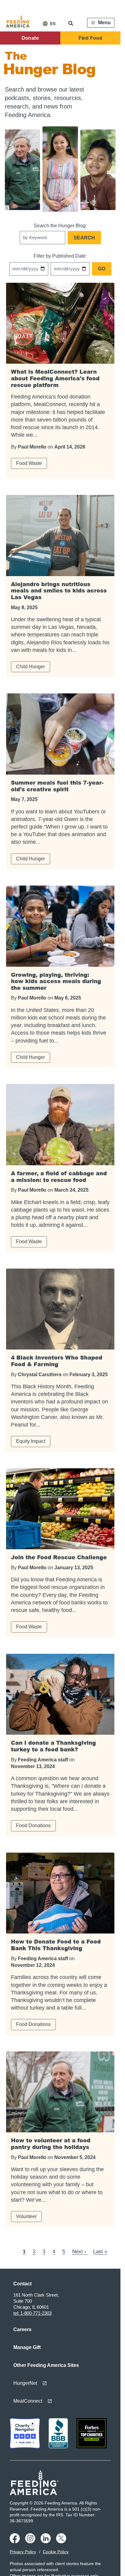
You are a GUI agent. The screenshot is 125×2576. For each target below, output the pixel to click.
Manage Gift (27, 2347)
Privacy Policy (23, 2552)
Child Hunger (30, 667)
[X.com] (62, 2542)
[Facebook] (16, 2542)
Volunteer (26, 2216)
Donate (30, 38)
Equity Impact (31, 1441)
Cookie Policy (56, 2552)
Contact (22, 2284)
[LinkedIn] (47, 2542)
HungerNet (25, 2383)
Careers (22, 2329)
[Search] (71, 23)
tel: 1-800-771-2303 (32, 2313)
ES (53, 24)
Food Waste (29, 463)
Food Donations (33, 1825)
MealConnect (28, 2401)
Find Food (90, 38)
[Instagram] (31, 2542)
